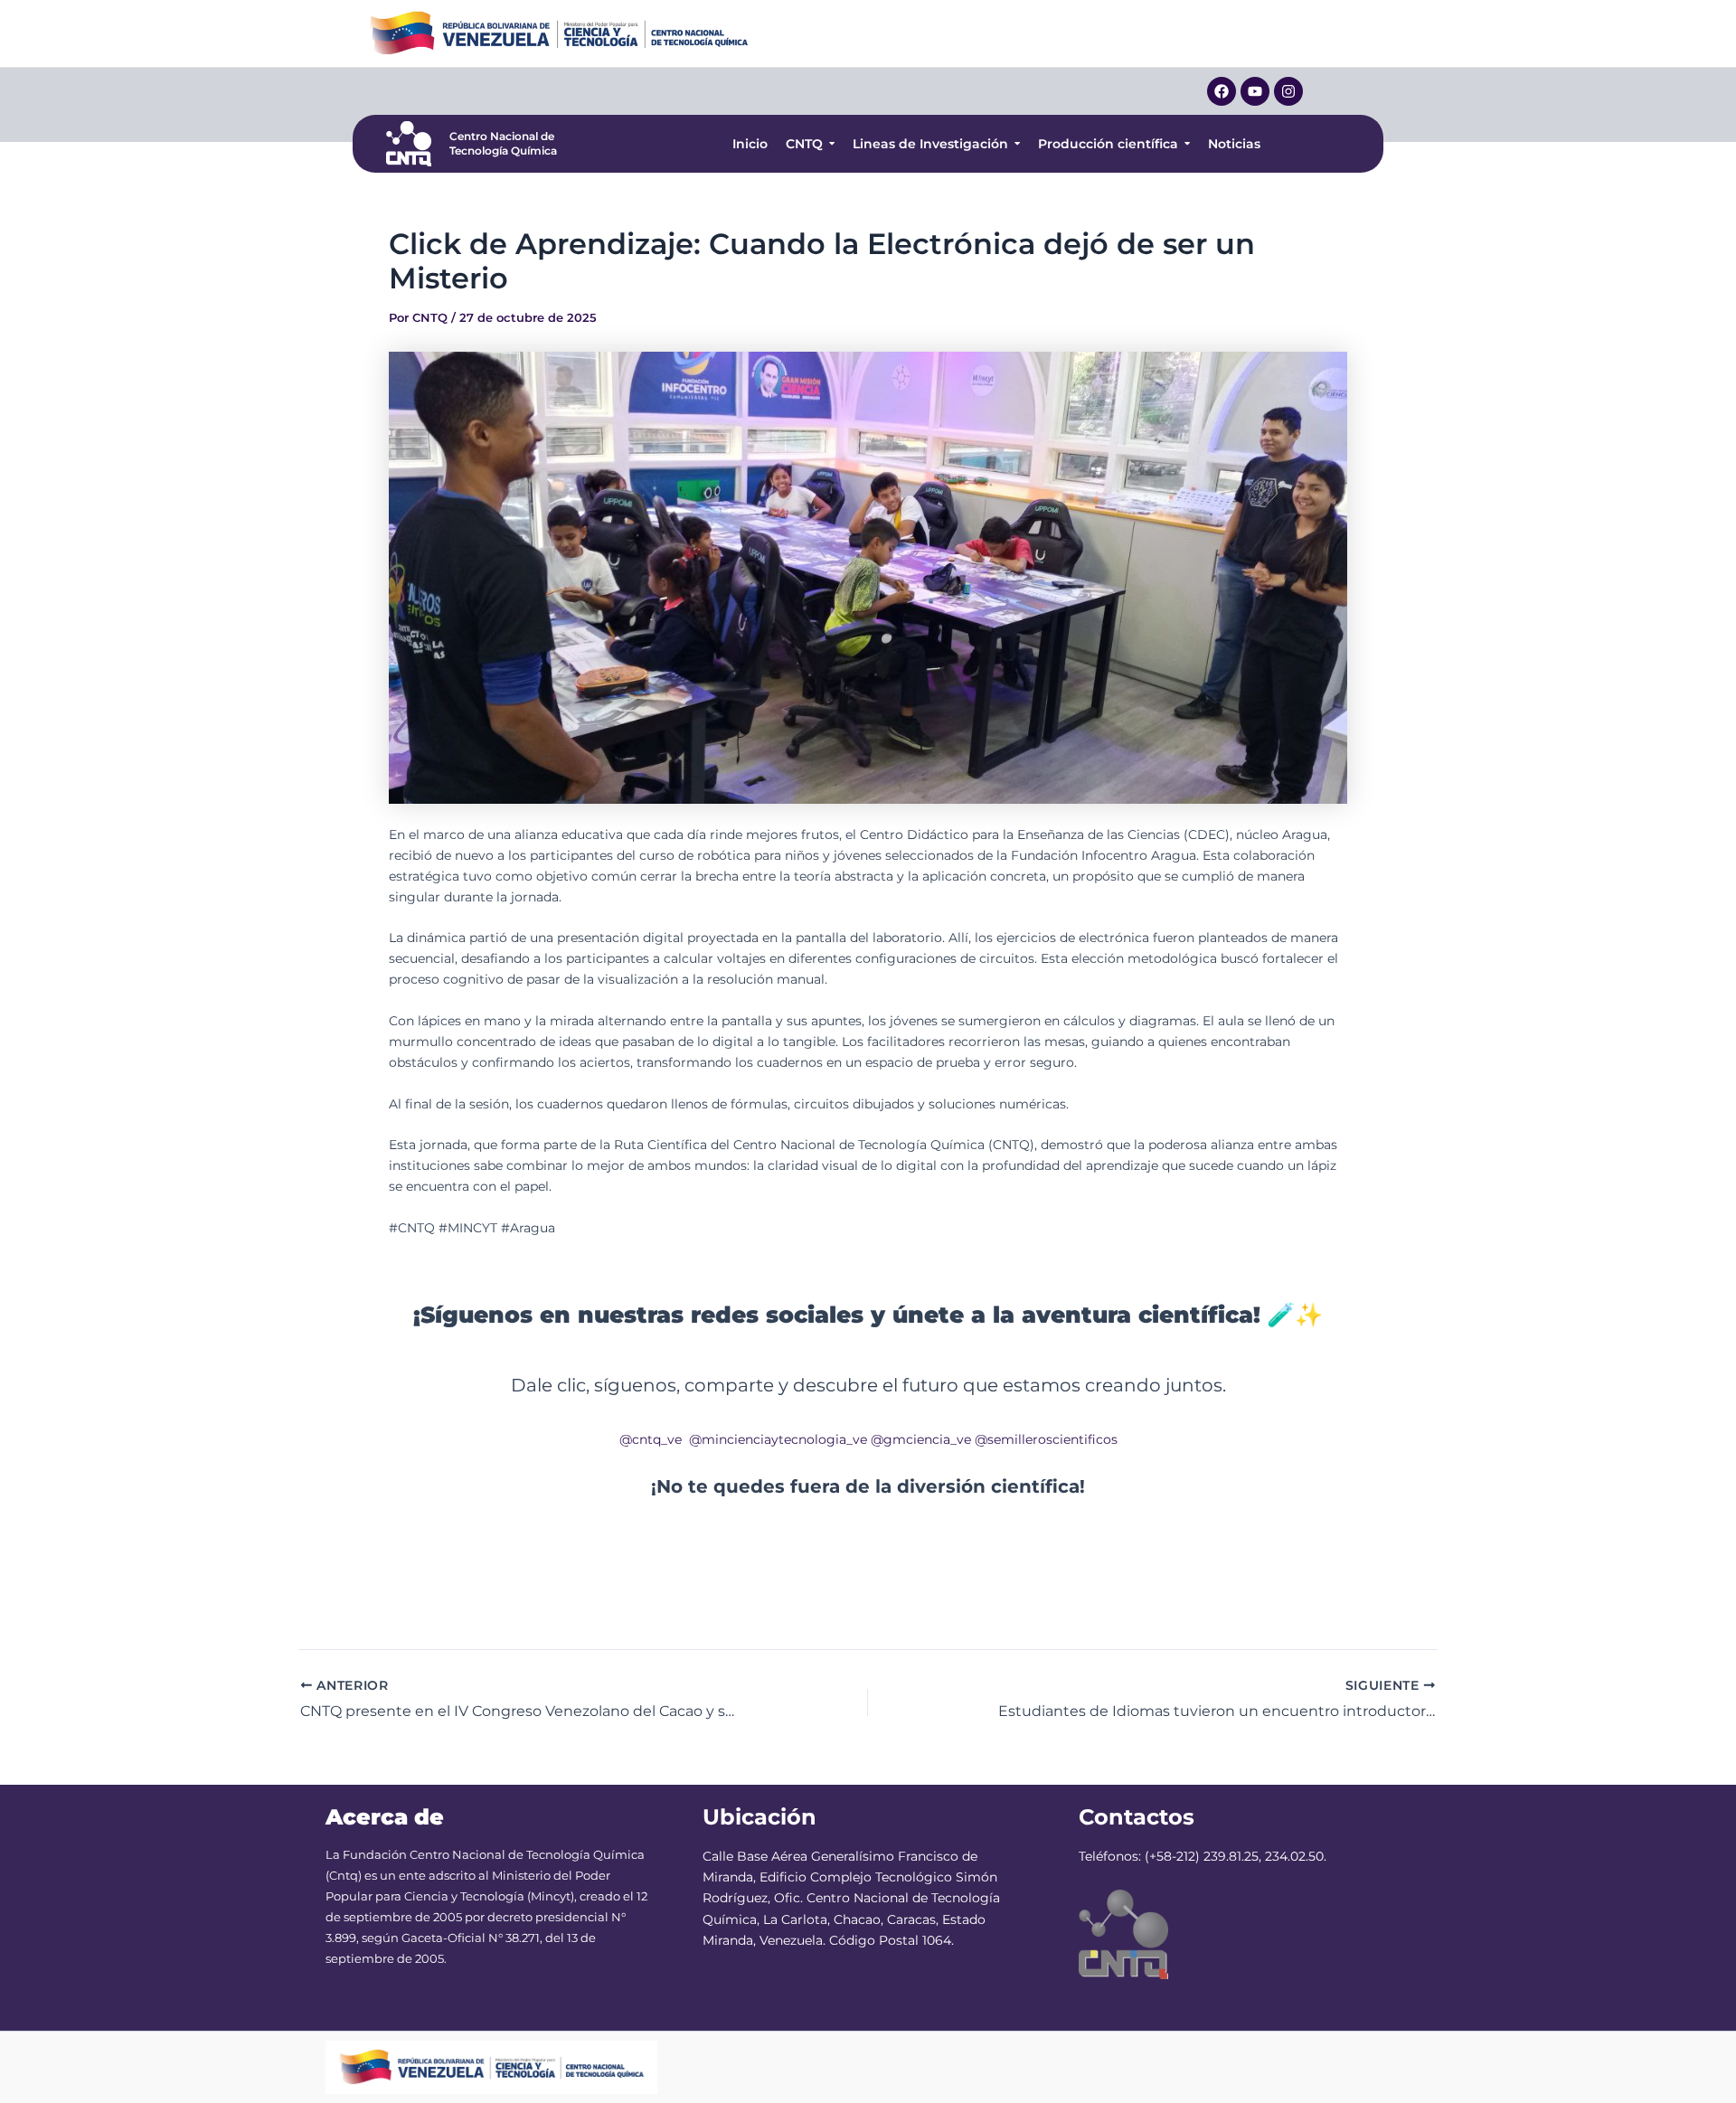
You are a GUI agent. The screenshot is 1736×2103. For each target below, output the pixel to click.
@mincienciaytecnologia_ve (778, 1439)
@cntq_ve (651, 1439)
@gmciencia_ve (921, 1439)
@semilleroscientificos (1046, 1439)
